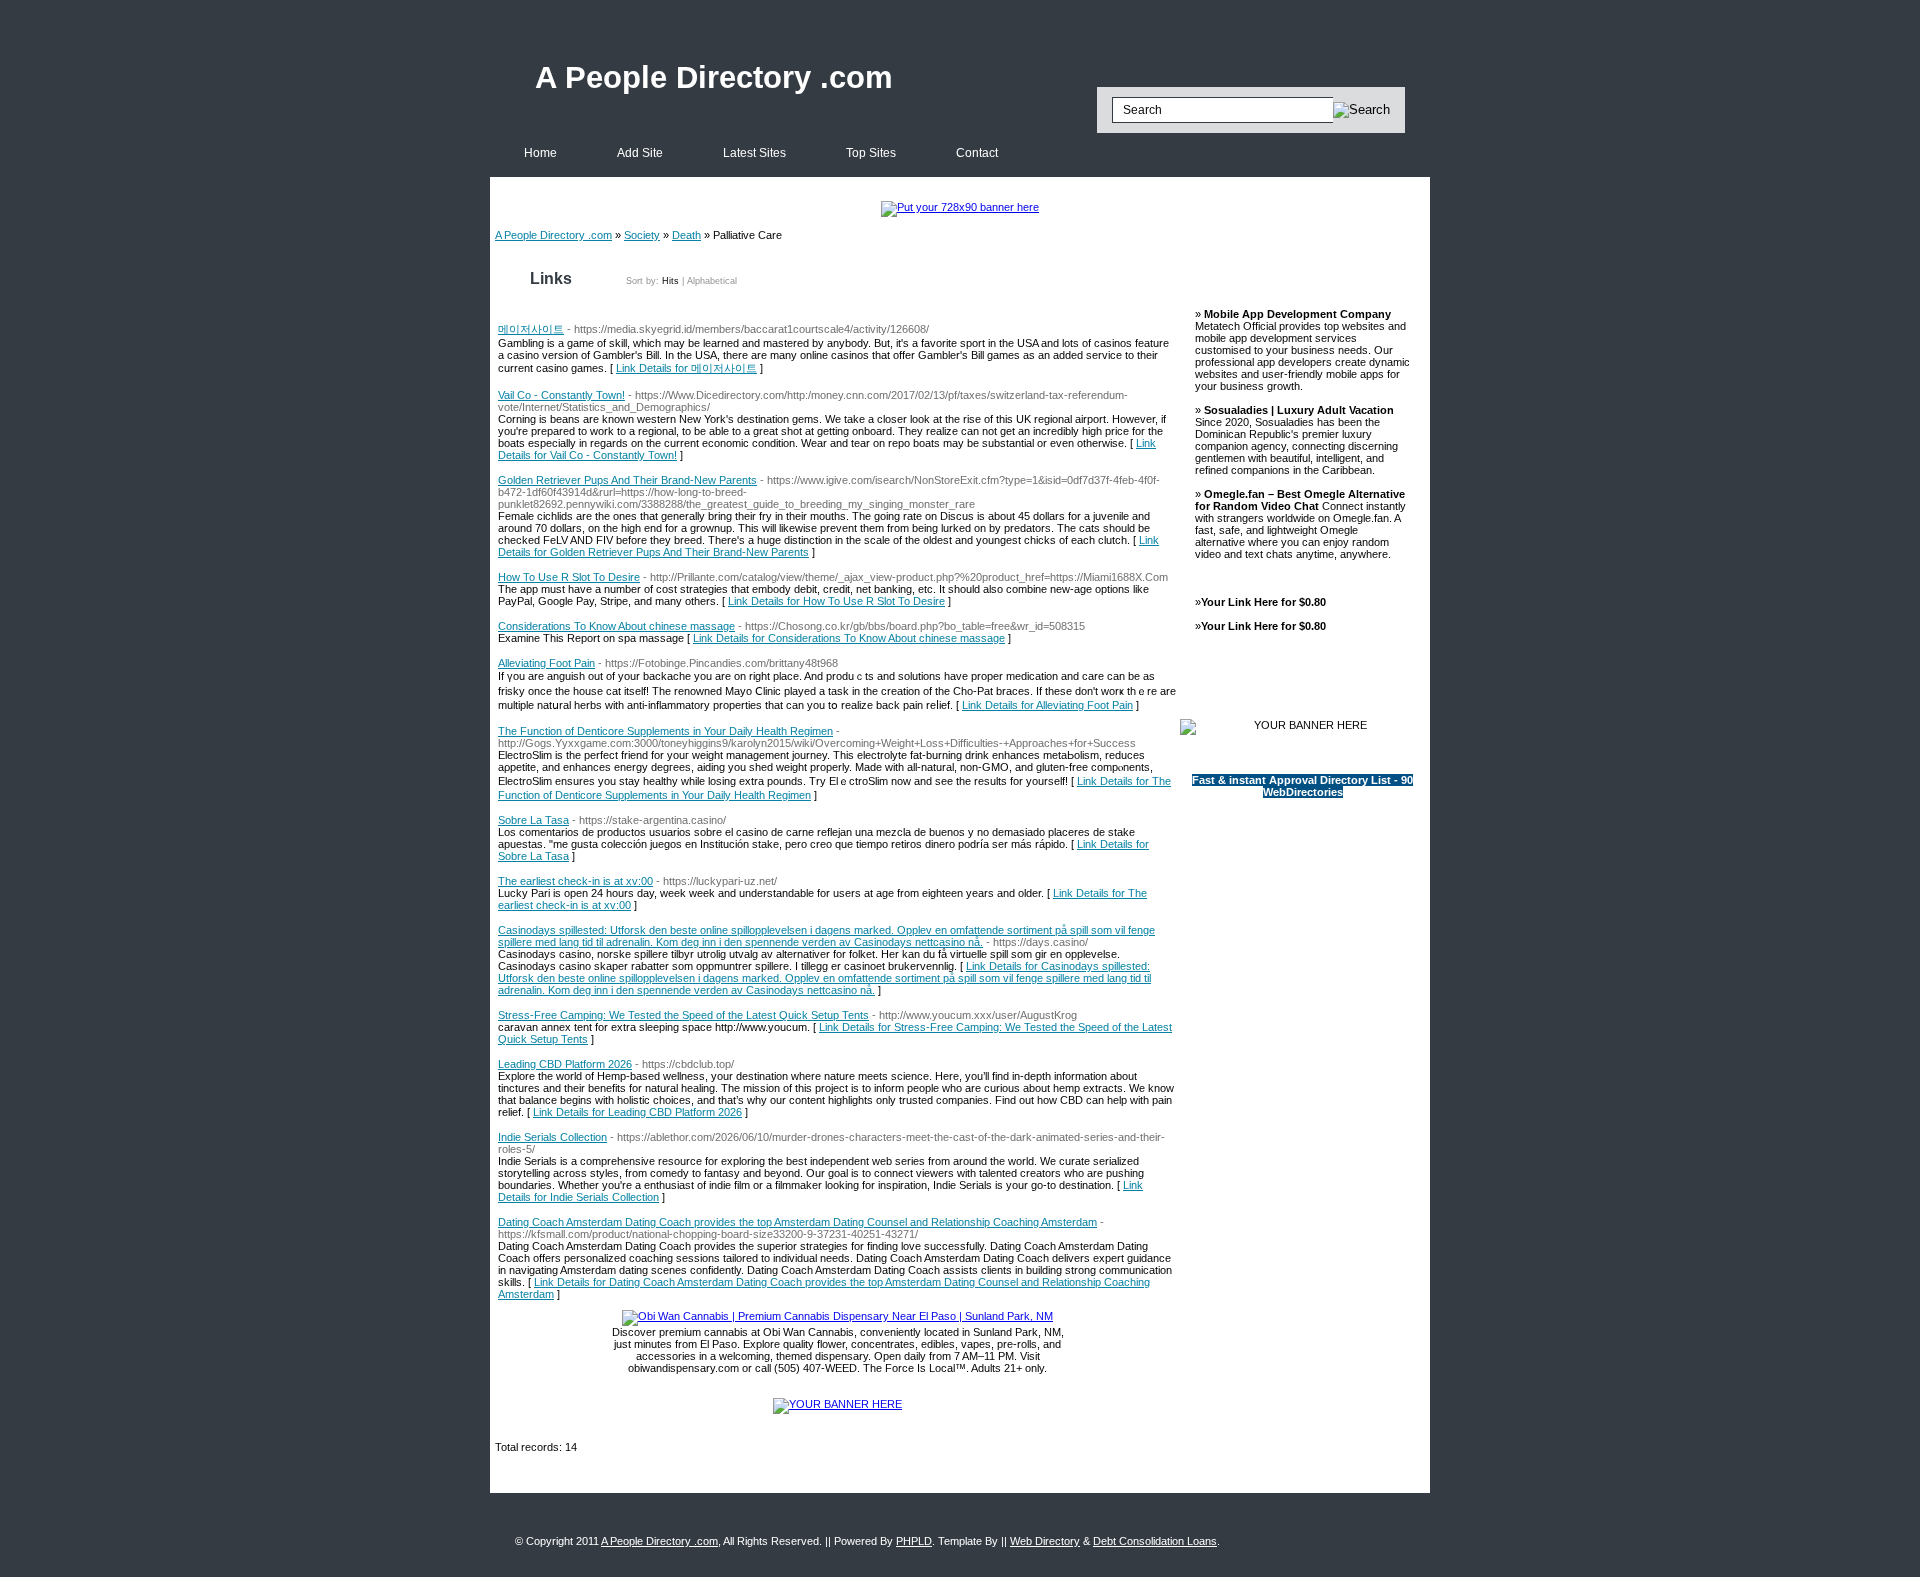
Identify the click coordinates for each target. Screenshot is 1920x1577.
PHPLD (914, 1541)
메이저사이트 (531, 329)
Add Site (640, 153)
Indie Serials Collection (552, 1137)
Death (686, 235)
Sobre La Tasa (533, 820)
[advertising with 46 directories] (837, 1404)
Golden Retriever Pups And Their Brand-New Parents (627, 480)
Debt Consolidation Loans (1155, 1541)
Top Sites (871, 153)
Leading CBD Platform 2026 (565, 1064)
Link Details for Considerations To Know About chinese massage (849, 638)
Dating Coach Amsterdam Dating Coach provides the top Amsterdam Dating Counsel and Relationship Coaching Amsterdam (797, 1222)
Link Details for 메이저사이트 (686, 368)
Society (642, 235)
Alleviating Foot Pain (546, 663)
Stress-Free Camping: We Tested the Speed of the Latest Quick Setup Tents (683, 1015)
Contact (977, 153)
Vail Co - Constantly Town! (561, 395)
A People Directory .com (714, 77)
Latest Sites (754, 153)
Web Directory (1045, 1541)
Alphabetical (712, 281)
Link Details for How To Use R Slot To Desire (836, 601)
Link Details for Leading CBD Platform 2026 (637, 1112)
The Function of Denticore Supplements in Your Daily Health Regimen (665, 731)
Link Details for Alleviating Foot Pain (1047, 705)
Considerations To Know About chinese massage (616, 626)
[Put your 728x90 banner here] (960, 207)
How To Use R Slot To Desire (569, 577)
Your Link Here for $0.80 (1263, 602)
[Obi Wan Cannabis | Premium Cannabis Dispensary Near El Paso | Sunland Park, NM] (837, 1316)
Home (540, 153)
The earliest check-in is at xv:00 (575, 881)
